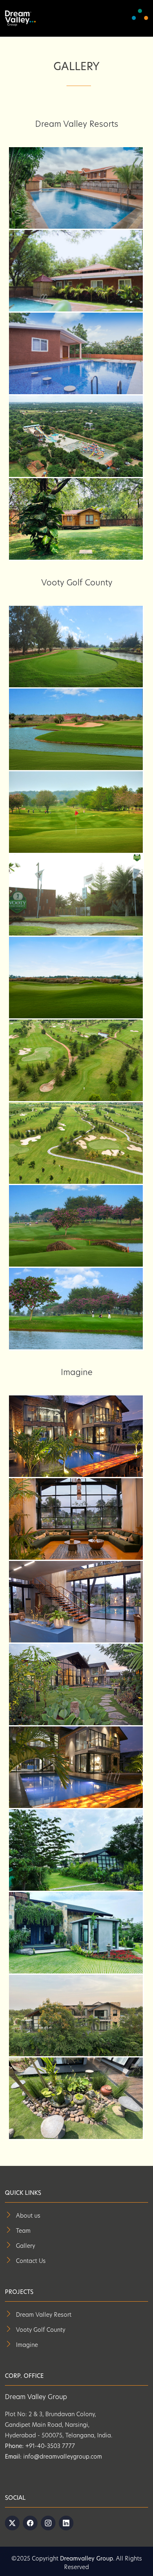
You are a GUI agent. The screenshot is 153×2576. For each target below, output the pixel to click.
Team (23, 2231)
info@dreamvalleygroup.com (62, 2457)
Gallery (25, 2246)
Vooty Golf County (41, 2330)
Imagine (27, 2345)
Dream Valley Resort (44, 2315)
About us (28, 2216)
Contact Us (31, 2261)
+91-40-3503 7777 (49, 2447)
